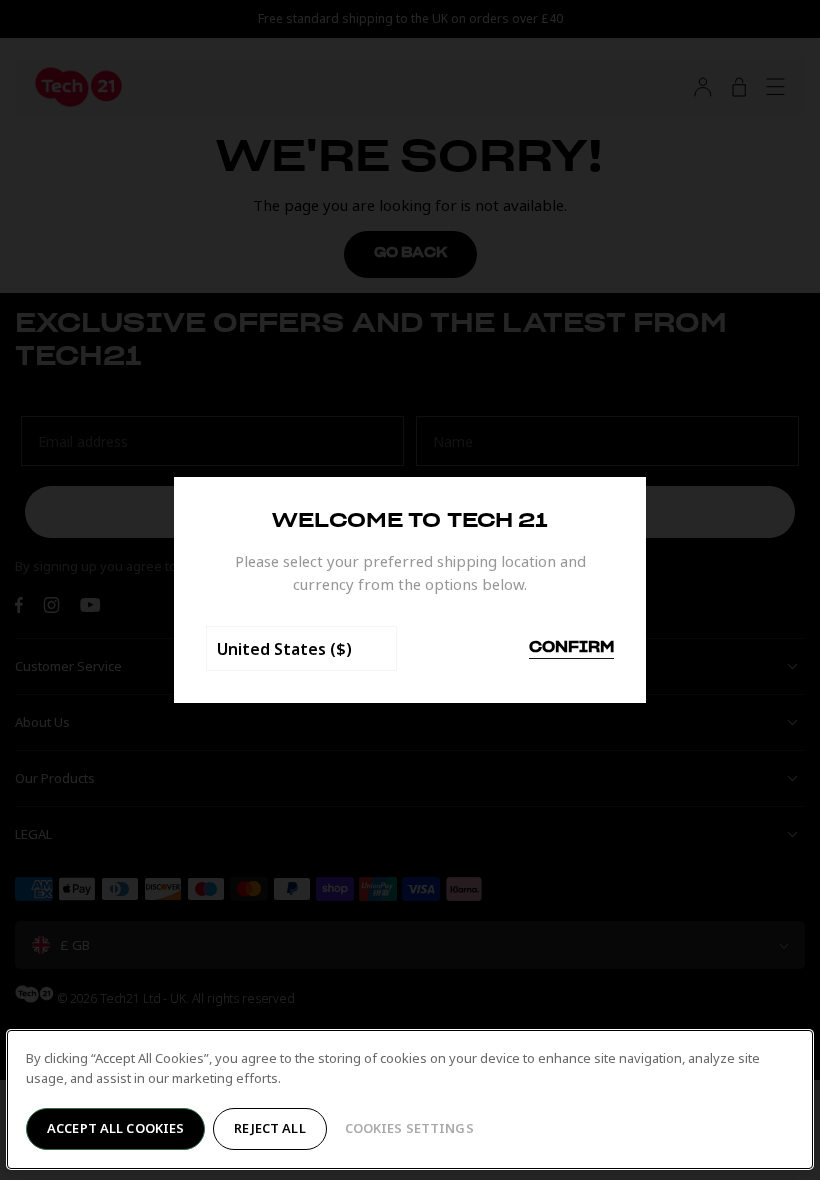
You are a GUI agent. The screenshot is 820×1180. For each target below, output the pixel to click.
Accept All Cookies (115, 1128)
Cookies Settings (409, 1128)
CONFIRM (571, 648)
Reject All (269, 1128)
